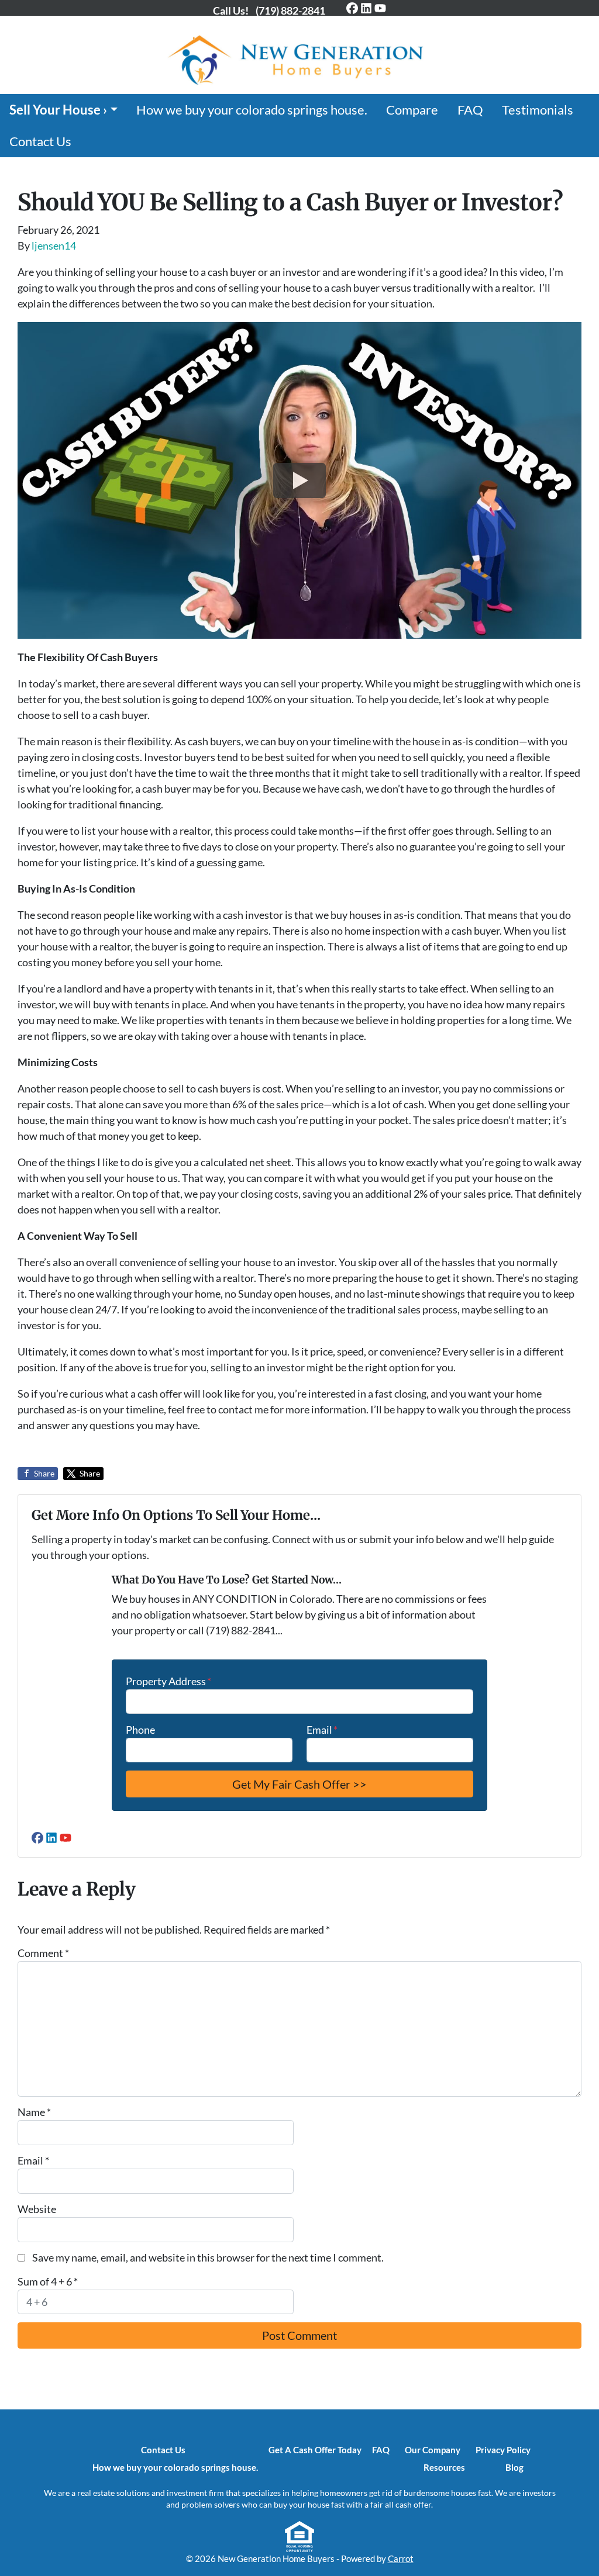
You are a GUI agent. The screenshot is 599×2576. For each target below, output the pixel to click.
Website (37, 2209)
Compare (412, 110)
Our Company (433, 2450)
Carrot (401, 2558)
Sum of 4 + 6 (48, 2281)
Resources (444, 2467)
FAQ (470, 110)
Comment (43, 1953)
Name (34, 2112)
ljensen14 (54, 246)
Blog (514, 2467)
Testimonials (538, 110)
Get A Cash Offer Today (315, 2450)
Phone (140, 1730)
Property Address (168, 1681)
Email (322, 1730)
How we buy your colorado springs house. (252, 110)
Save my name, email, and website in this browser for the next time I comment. (208, 2257)
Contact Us (40, 141)
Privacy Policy (503, 2450)
